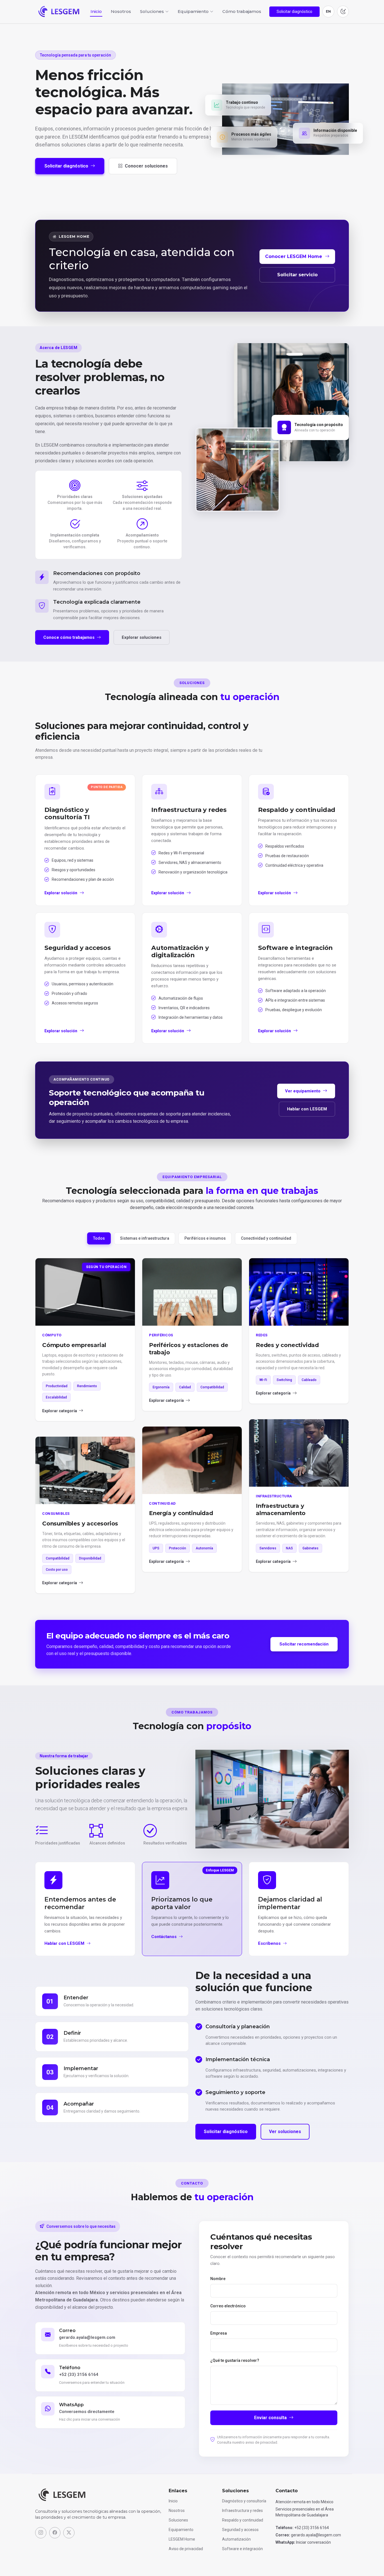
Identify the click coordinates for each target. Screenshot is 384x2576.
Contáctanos (164, 1937)
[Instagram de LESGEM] (41, 2533)
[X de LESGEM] (69, 2533)
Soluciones (178, 2520)
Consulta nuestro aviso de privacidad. (248, 2442)
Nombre (218, 2279)
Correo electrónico (228, 2306)
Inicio (96, 11)
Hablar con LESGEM (307, 1109)
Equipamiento (181, 2530)
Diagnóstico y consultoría (244, 2501)
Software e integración (242, 2549)
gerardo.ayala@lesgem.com (87, 2337)
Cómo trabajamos (242, 11)
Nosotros (121, 11)
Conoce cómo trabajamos (69, 637)
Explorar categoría (60, 1411)
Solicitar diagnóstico (294, 12)
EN (328, 11)
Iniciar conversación (313, 2542)
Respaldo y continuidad (243, 2520)
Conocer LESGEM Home (294, 256)
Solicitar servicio (297, 275)
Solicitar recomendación (304, 1644)
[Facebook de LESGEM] (55, 2533)
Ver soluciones (285, 2132)
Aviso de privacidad (186, 2549)
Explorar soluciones (142, 637)
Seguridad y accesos (240, 2530)
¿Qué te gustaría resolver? (235, 2360)
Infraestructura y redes (242, 2511)
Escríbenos (269, 1943)
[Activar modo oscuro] (343, 12)
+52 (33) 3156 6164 (79, 2374)
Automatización (236, 2539)
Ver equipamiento (303, 1091)
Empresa (219, 2333)
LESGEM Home (182, 2539)
